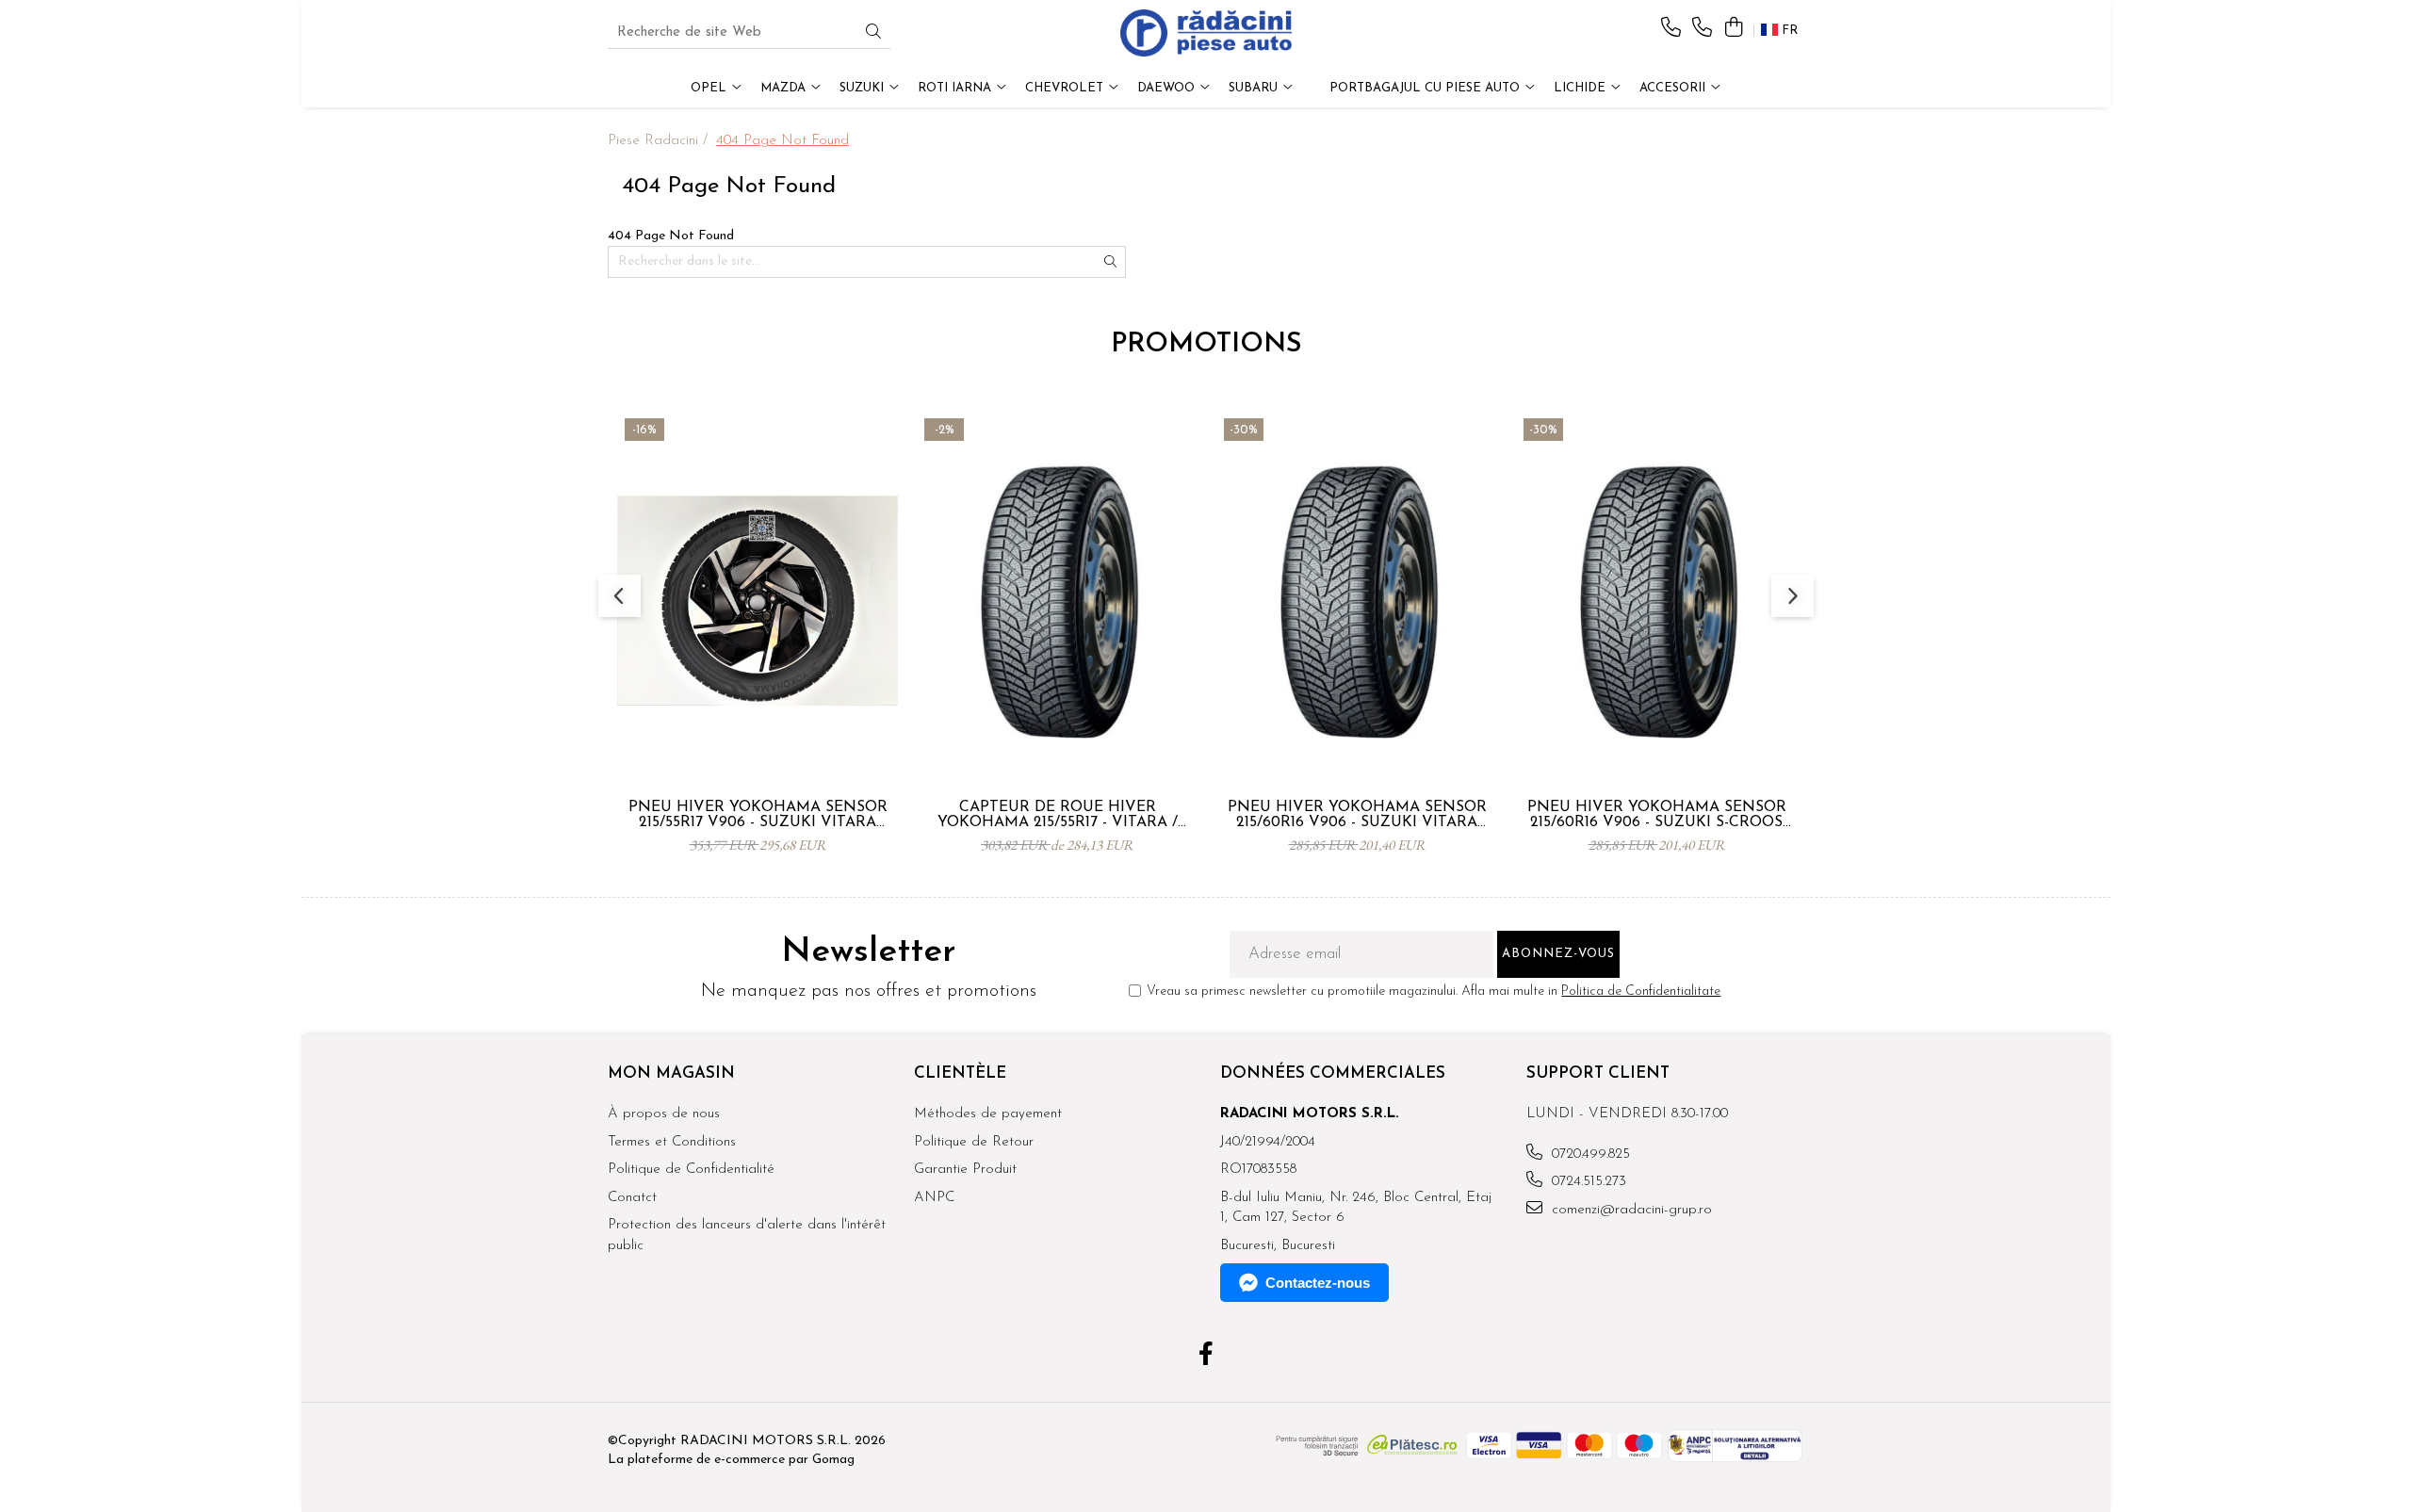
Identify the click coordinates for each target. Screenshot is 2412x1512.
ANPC (934, 1198)
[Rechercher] (873, 33)
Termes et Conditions (672, 1142)
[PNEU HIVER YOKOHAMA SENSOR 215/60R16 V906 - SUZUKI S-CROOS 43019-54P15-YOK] (1656, 600)
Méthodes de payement (988, 1114)
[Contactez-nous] (1671, 29)
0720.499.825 (1589, 1154)
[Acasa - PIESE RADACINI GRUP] (1206, 33)
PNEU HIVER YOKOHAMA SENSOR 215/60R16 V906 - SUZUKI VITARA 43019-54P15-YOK (1357, 815)
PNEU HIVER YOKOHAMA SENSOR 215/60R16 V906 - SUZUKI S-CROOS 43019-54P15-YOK (1657, 815)
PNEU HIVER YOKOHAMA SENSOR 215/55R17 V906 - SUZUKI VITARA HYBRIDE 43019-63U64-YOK (758, 815)
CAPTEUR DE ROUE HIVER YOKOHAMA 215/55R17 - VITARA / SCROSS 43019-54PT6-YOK (1058, 815)
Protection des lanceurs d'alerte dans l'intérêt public (747, 1235)
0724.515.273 (1587, 1182)
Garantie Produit (965, 1170)
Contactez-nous (1318, 1283)
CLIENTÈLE (960, 1073)
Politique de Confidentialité (691, 1170)
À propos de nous (664, 1114)
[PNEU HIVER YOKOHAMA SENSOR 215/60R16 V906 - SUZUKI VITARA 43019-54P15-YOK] (1357, 600)
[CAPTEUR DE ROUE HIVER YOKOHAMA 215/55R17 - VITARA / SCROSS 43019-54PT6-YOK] (1057, 600)
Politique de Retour (974, 1142)
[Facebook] (1206, 1357)
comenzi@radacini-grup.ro (1630, 1210)
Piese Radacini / (660, 141)
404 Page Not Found (782, 141)
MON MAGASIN (671, 1073)
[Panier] (1733, 29)
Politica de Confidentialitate (1641, 992)
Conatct (632, 1198)
